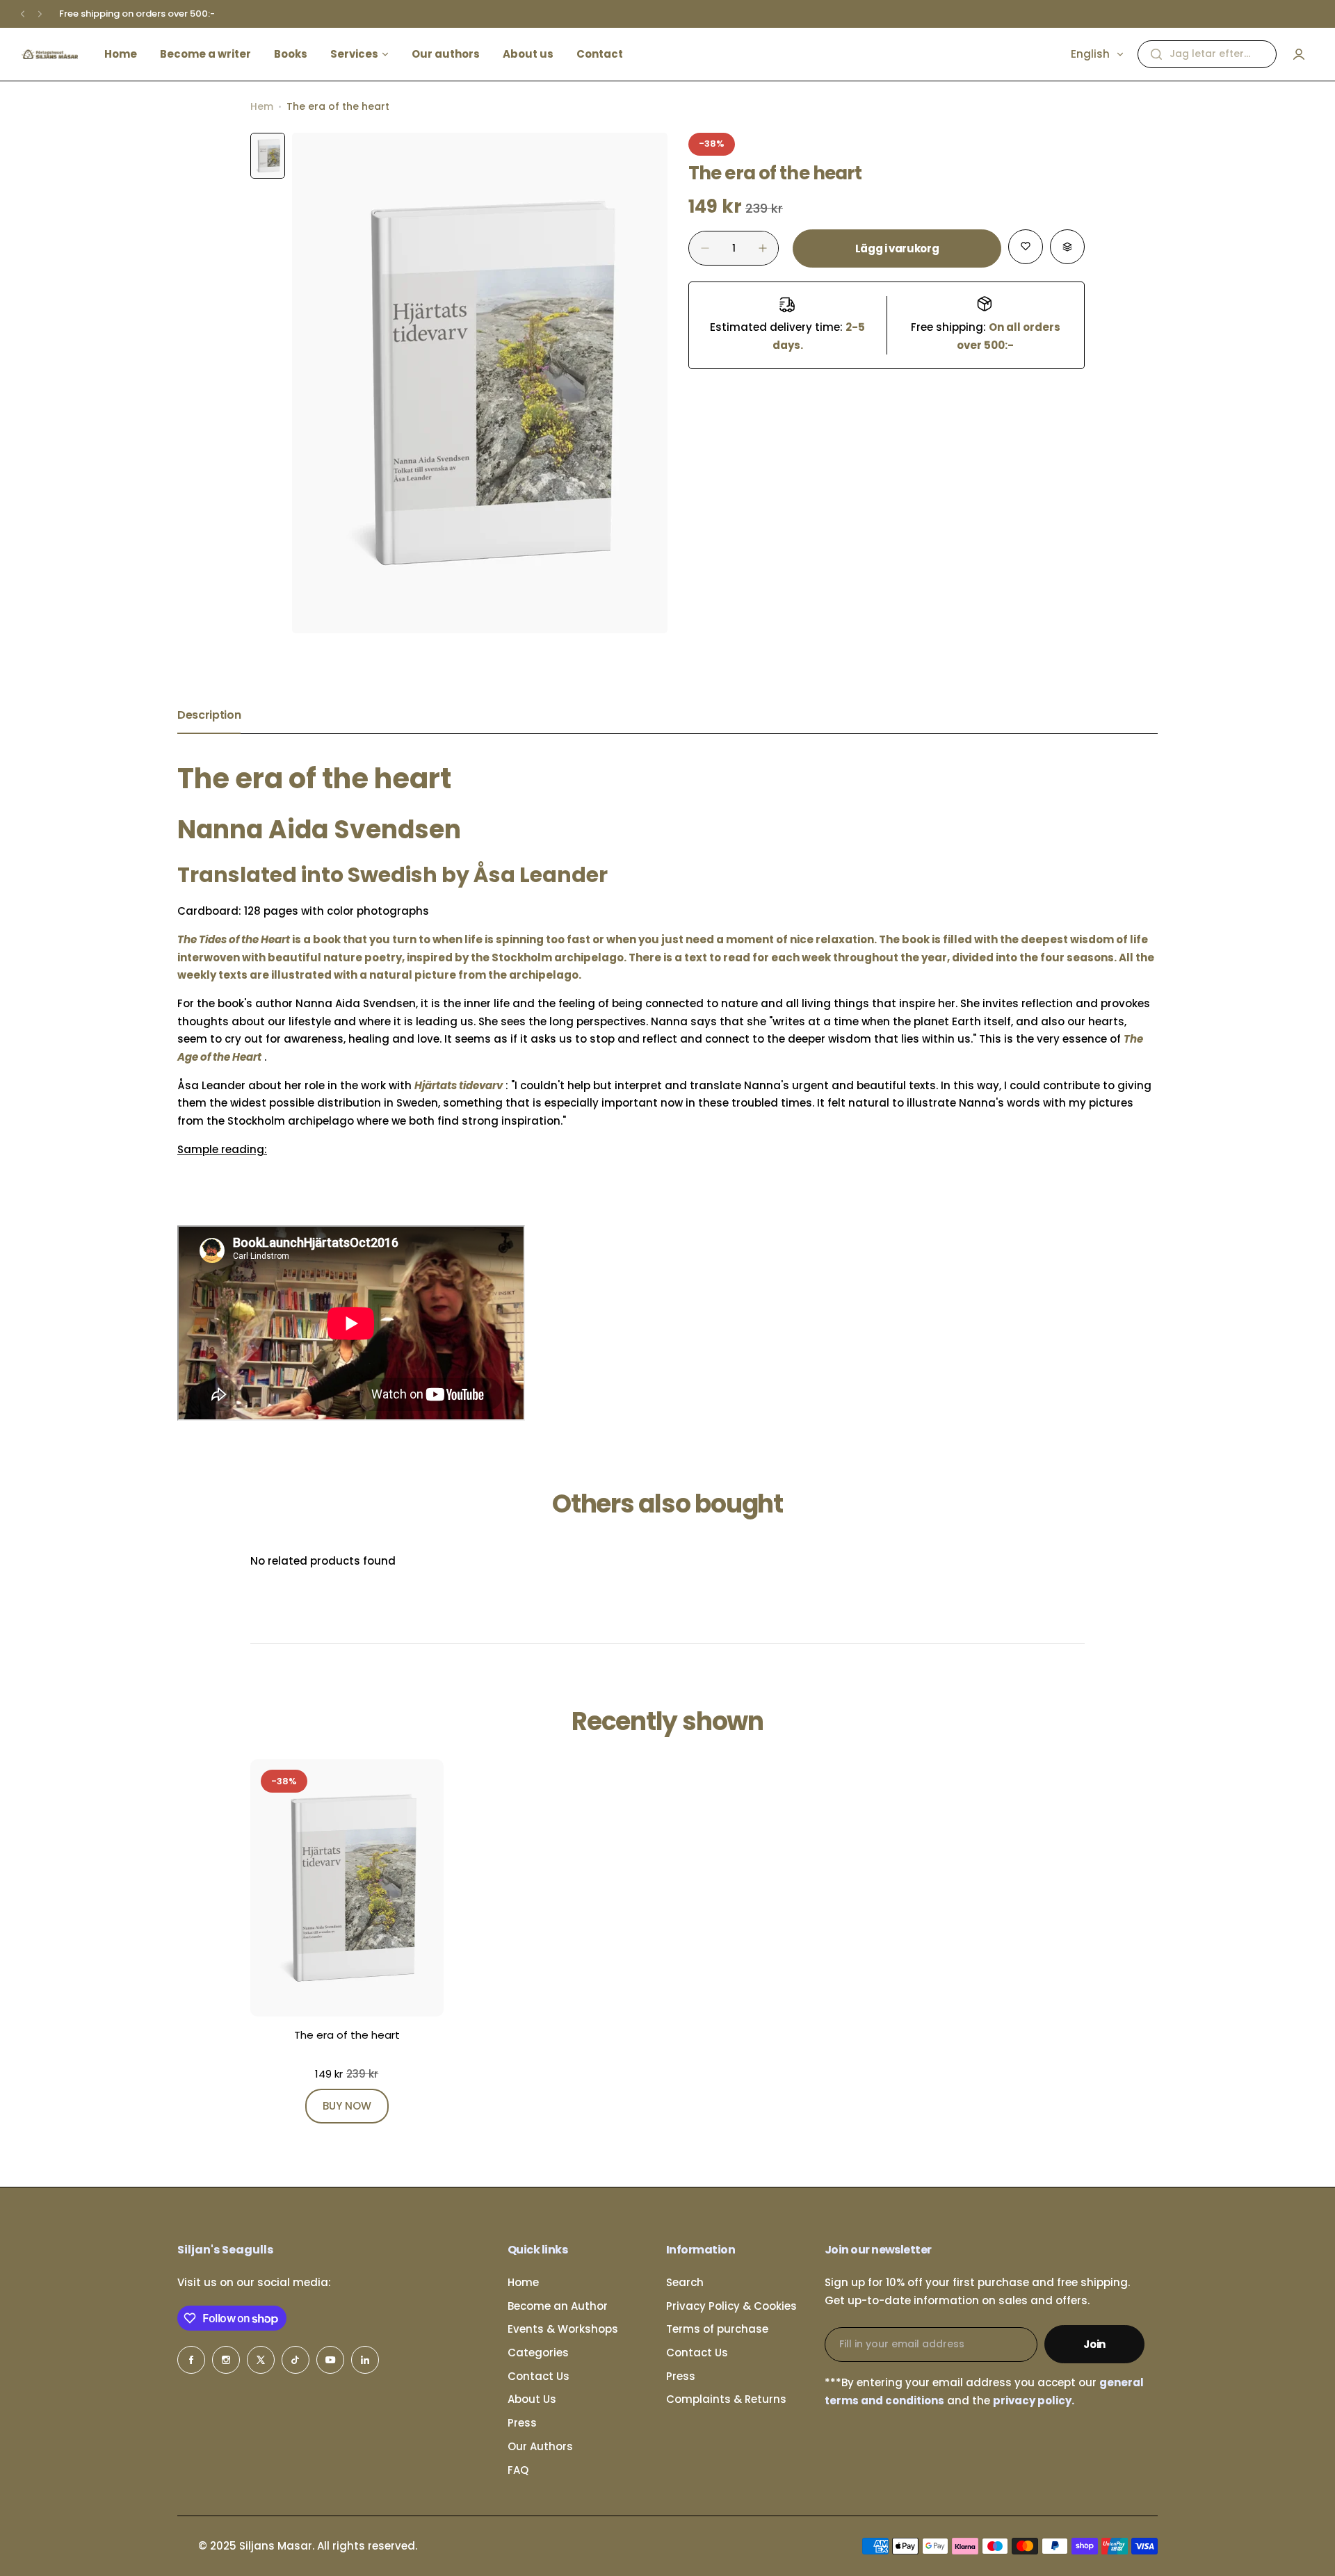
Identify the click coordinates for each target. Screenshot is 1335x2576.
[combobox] (1207, 54)
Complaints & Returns (726, 2399)
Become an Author (558, 2306)
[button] (23, 14)
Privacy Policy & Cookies (731, 2306)
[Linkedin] (365, 2360)
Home (523, 2282)
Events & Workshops (563, 2329)
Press (522, 2423)
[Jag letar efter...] (1156, 54)
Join (1094, 2344)
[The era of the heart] (347, 1888)
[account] (1299, 54)
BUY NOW (347, 2106)
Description (209, 715)
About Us (532, 2399)
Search (685, 2282)
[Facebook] (191, 2360)
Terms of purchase (717, 2329)
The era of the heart (347, 2035)
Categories (538, 2353)
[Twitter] (261, 2360)
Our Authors (540, 2446)
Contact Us (539, 2376)
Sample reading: (222, 1149)
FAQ (518, 2470)
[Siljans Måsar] (49, 54)
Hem (262, 106)
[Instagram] (226, 2360)
